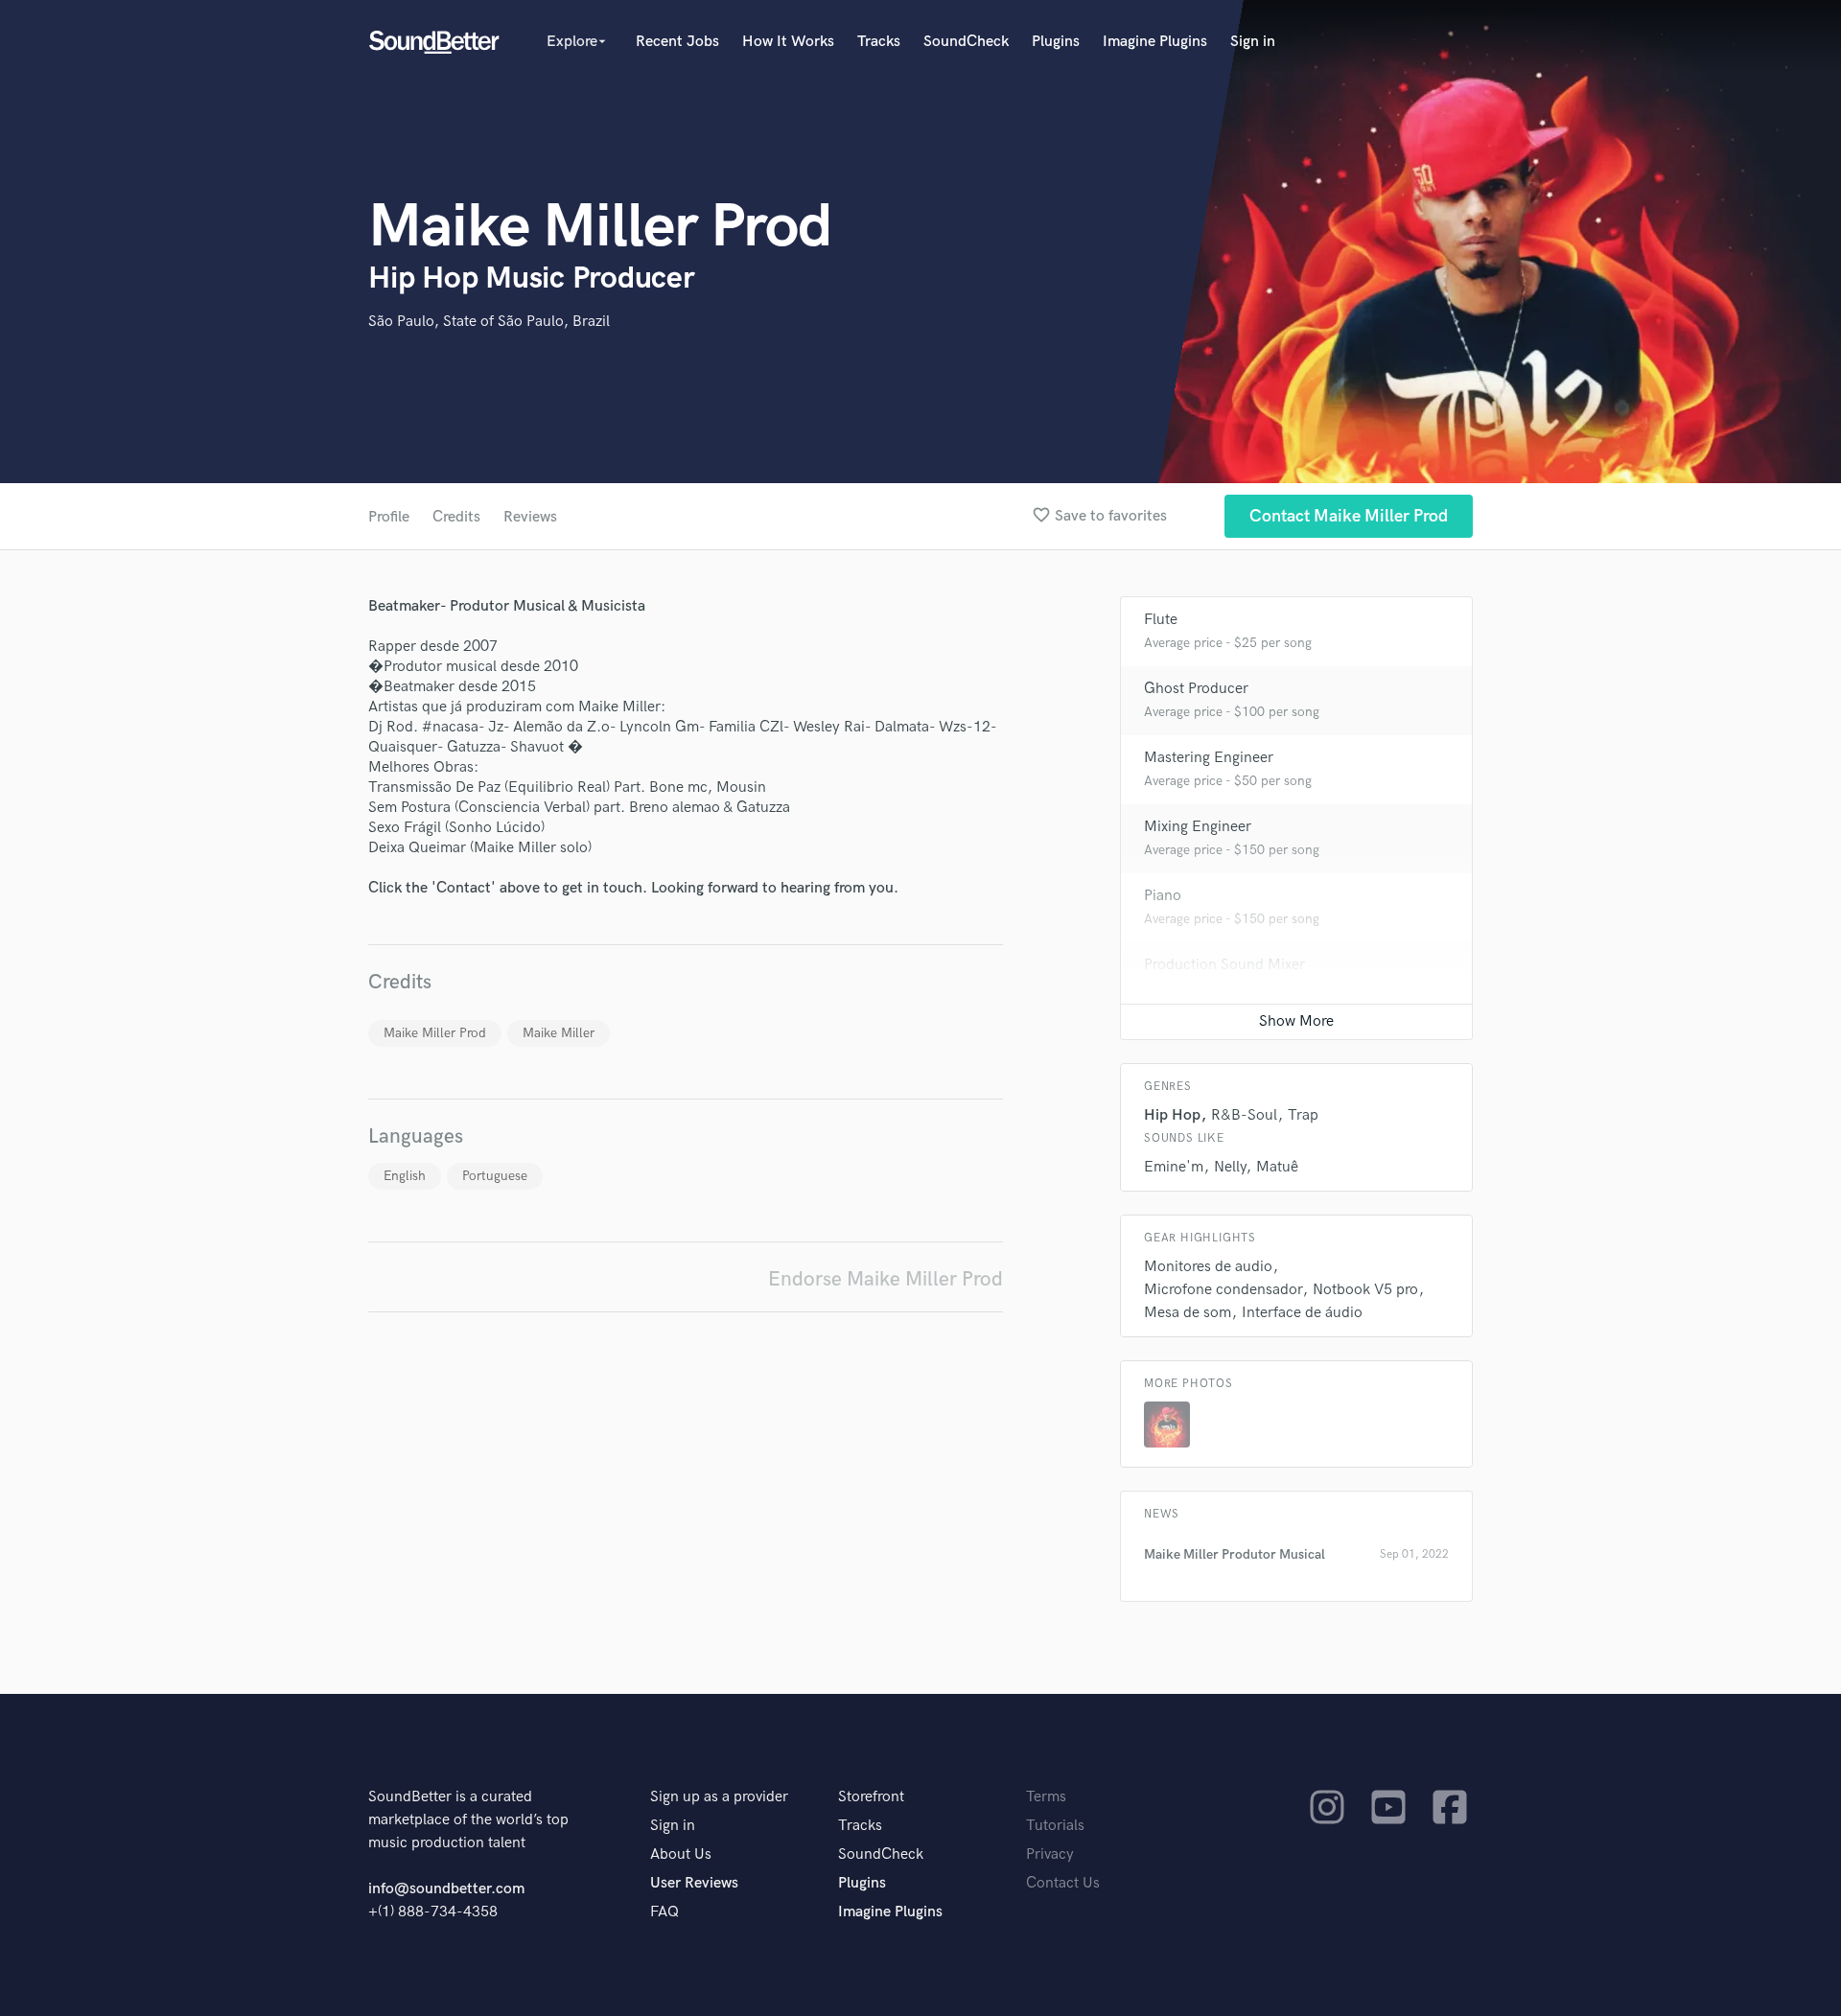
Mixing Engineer (1198, 827)
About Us (681, 1854)
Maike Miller (559, 1033)
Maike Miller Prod (435, 1033)
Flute (1161, 620)
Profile (389, 517)
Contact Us (1063, 1883)
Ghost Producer (1196, 689)
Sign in (1253, 42)
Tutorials (1055, 1826)
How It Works (788, 42)
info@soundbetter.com (446, 1889)
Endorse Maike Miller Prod (886, 1279)
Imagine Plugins (1155, 42)
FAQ (664, 1912)
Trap (1303, 1115)
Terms (1046, 1797)
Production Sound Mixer (1224, 965)
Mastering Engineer (1209, 758)
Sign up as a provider (719, 1797)
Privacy (1050, 1854)
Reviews (530, 517)
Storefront (871, 1797)
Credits (456, 517)
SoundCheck (966, 42)
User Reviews (694, 1883)
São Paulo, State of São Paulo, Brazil (489, 322)
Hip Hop (1172, 1115)
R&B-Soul (1244, 1115)
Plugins (1056, 42)
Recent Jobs (677, 42)
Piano (1163, 896)
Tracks (879, 42)
